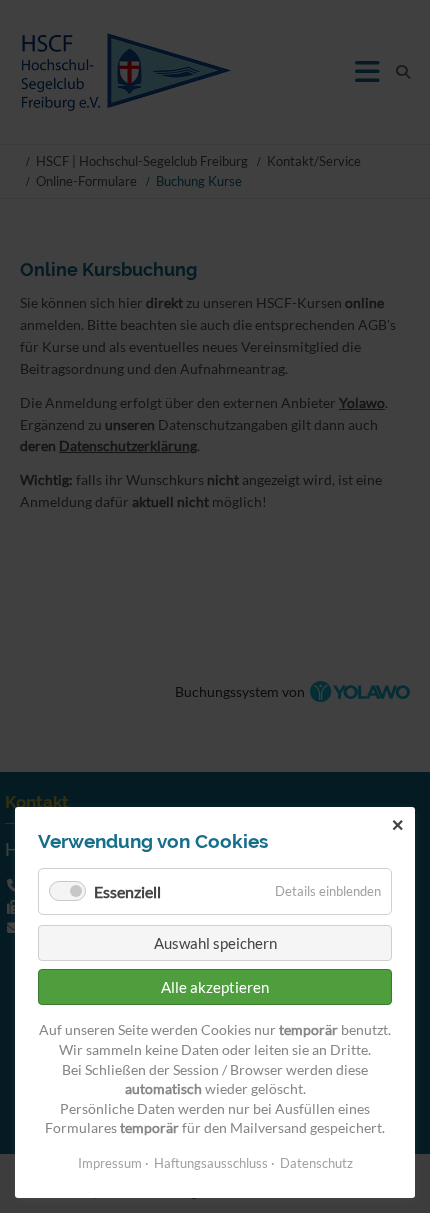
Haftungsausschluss (211, 1163)
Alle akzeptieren (215, 987)
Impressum (110, 1163)
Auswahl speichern (215, 943)
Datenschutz (316, 1163)
